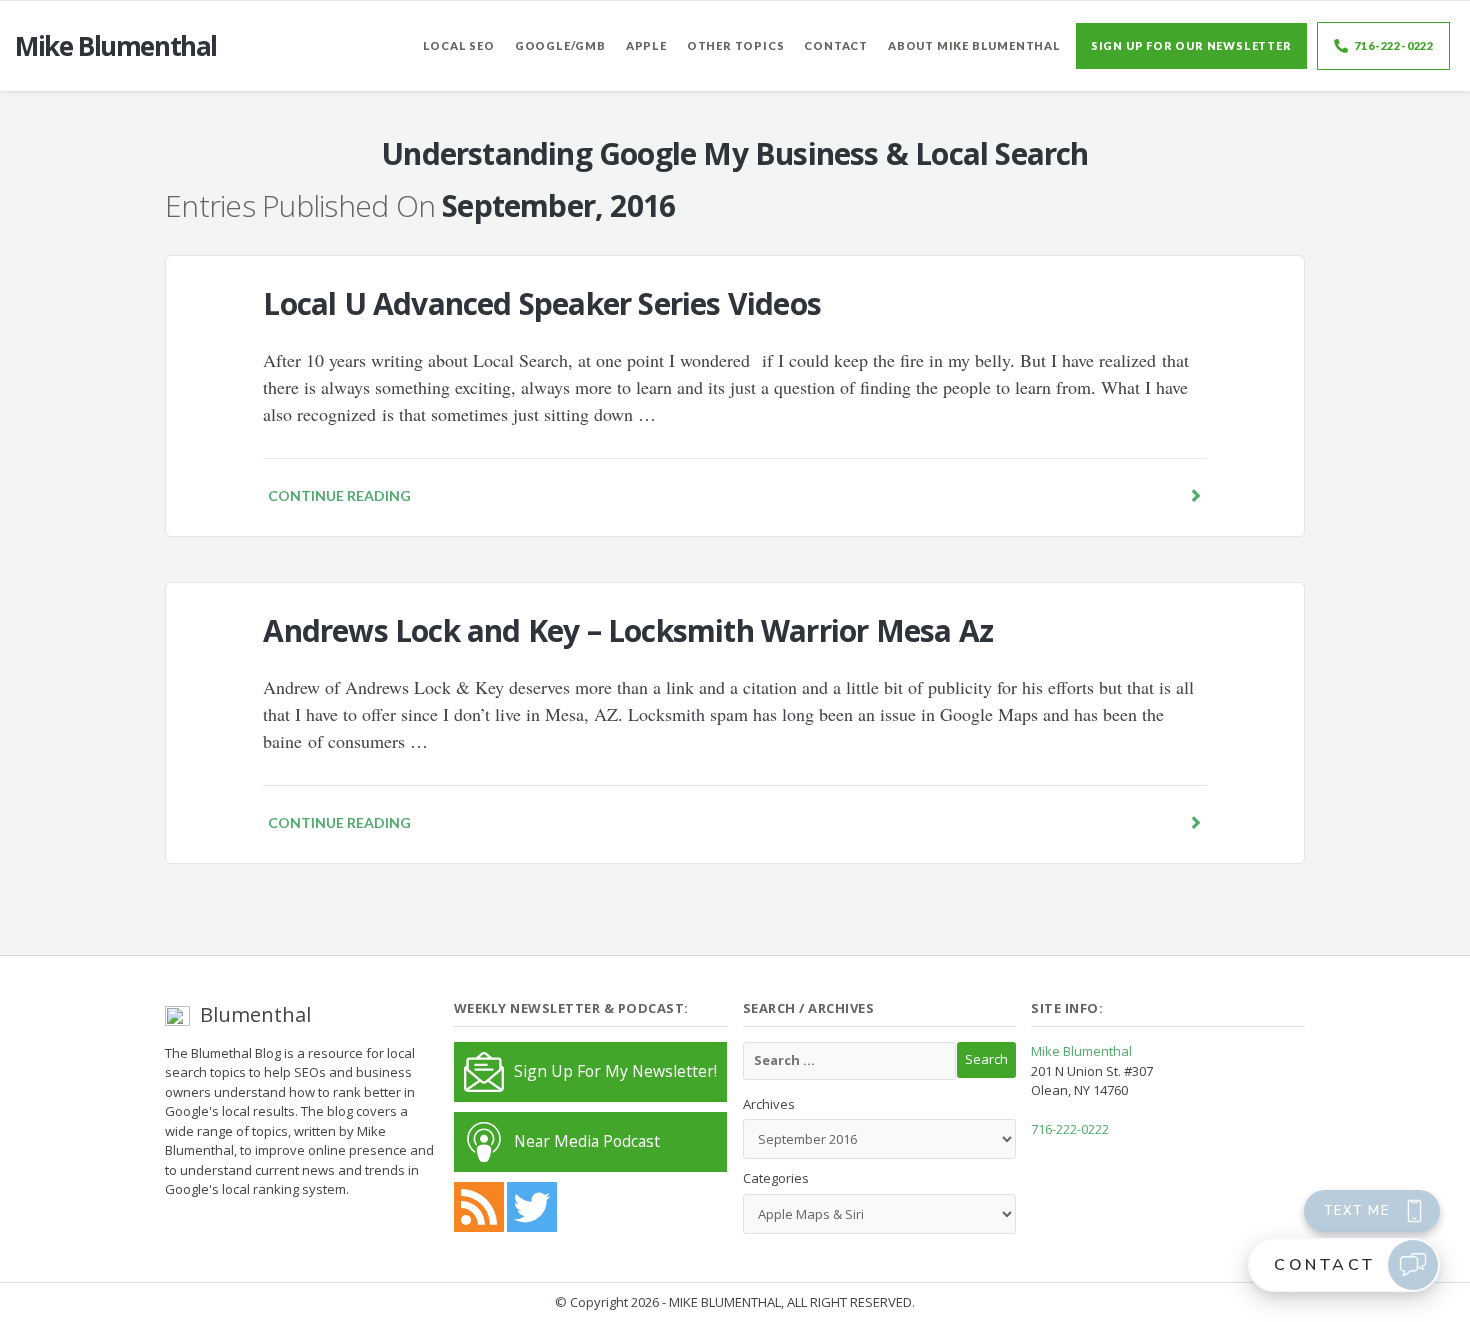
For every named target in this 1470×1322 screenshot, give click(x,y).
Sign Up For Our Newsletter (1191, 45)
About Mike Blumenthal (974, 45)
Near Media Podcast (587, 1141)
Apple (646, 45)
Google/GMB (560, 45)
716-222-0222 (1394, 45)
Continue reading (339, 495)
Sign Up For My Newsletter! (615, 1071)
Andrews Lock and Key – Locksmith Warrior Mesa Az (628, 630)
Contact (836, 45)
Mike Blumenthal (1081, 1051)
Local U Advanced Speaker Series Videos (542, 303)
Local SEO (459, 45)
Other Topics (736, 45)
